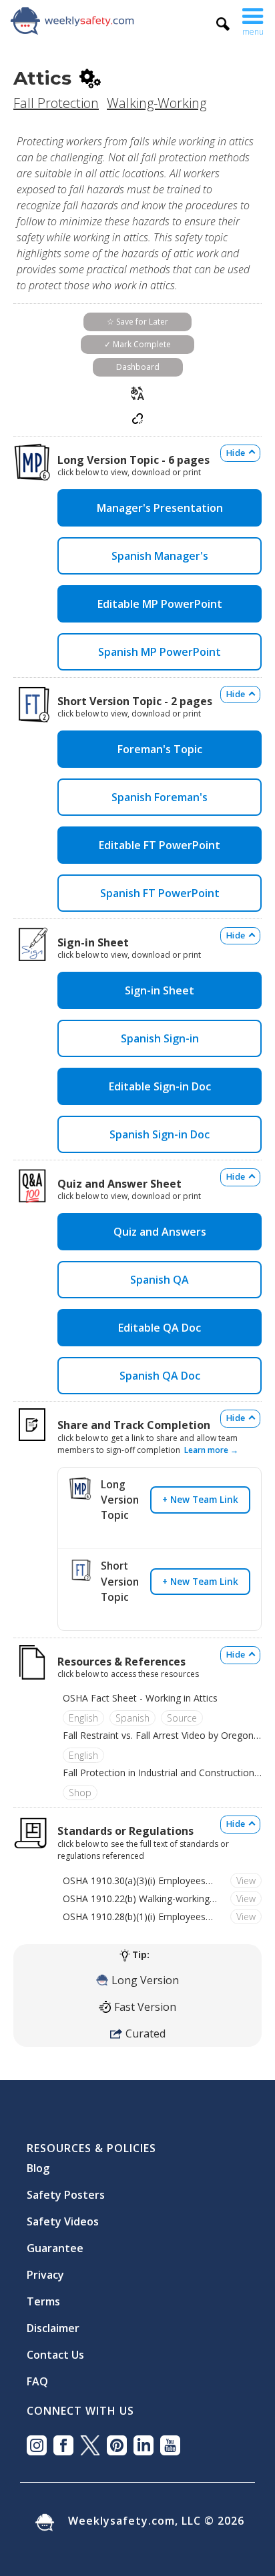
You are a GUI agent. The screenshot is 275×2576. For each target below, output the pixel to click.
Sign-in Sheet (160, 990)
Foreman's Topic (160, 749)
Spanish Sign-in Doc (160, 1134)
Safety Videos (63, 2216)
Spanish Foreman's (160, 797)
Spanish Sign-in (160, 1038)
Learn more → (211, 1450)
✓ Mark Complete (137, 344)
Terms (43, 2296)
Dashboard (138, 367)
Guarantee (55, 2243)
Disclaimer (53, 2323)
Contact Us (55, 2349)
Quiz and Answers (160, 1232)
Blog (38, 2163)
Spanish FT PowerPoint (160, 893)
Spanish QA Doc (160, 1376)
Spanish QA (160, 1280)
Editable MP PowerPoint (160, 604)
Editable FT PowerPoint (160, 845)
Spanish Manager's (160, 556)
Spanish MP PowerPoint (160, 652)
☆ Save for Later (137, 322)
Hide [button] (236, 453)
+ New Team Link (200, 1499)
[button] (253, 20)
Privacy (45, 2269)
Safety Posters (66, 2189)
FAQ (37, 2376)
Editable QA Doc (160, 1328)
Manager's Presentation (160, 508)
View (246, 1881)
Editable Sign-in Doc (160, 1086)
